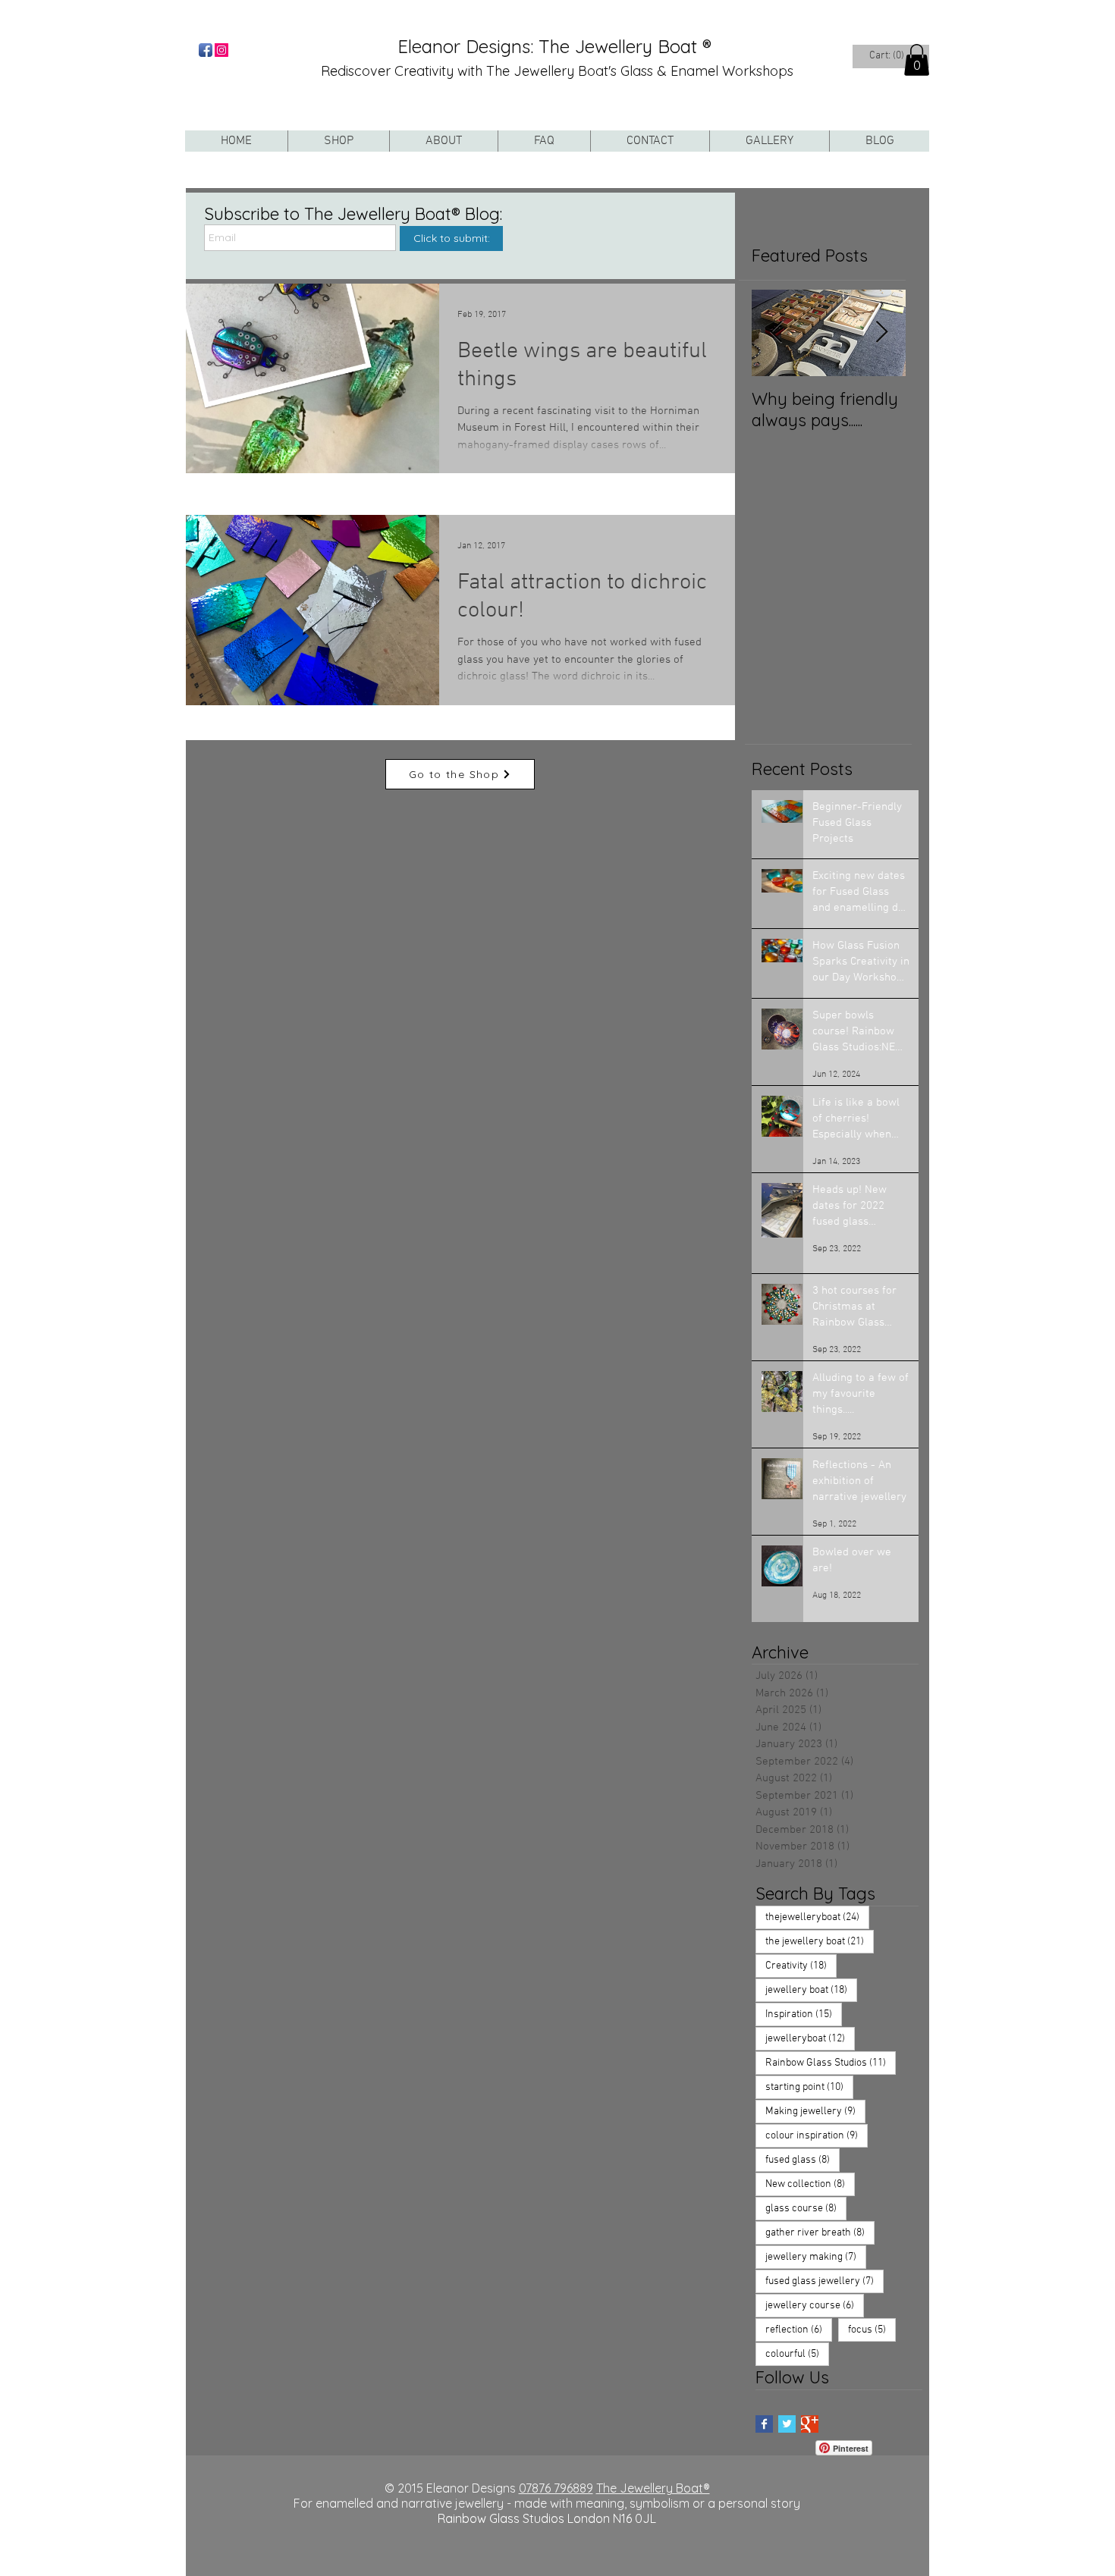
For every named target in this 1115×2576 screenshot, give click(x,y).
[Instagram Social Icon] (221, 50)
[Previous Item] (776, 333)
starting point (809, 2087)
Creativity (801, 1966)
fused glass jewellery (824, 2281)
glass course (806, 2208)
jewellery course (815, 2305)
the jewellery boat (820, 1941)
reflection (799, 2330)
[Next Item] (881, 333)
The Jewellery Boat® (653, 2488)
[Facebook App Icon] (206, 50)
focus (872, 2330)
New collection (810, 2184)
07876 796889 (556, 2488)
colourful (797, 2354)
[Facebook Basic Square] (764, 2424)
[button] (917, 60)
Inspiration (804, 2014)
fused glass (802, 2160)
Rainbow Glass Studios (831, 2063)
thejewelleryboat (817, 1917)
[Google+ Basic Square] (810, 2424)
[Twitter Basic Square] (787, 2424)
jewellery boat (811, 1990)
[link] (888, 55)
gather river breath (820, 2232)
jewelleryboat (810, 2038)
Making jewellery (815, 2111)
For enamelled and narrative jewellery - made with (435, 2503)
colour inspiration (817, 2135)
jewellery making (816, 2257)
